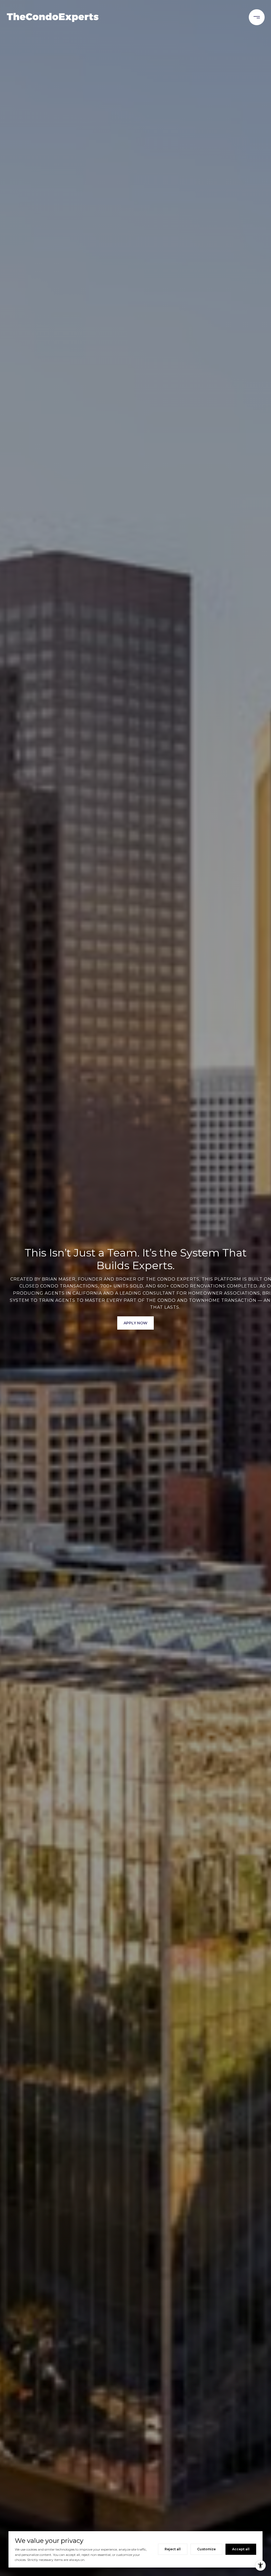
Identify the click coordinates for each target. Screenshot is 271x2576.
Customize (206, 2549)
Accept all (241, 2549)
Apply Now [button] (135, 1323)
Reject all (173, 2549)
